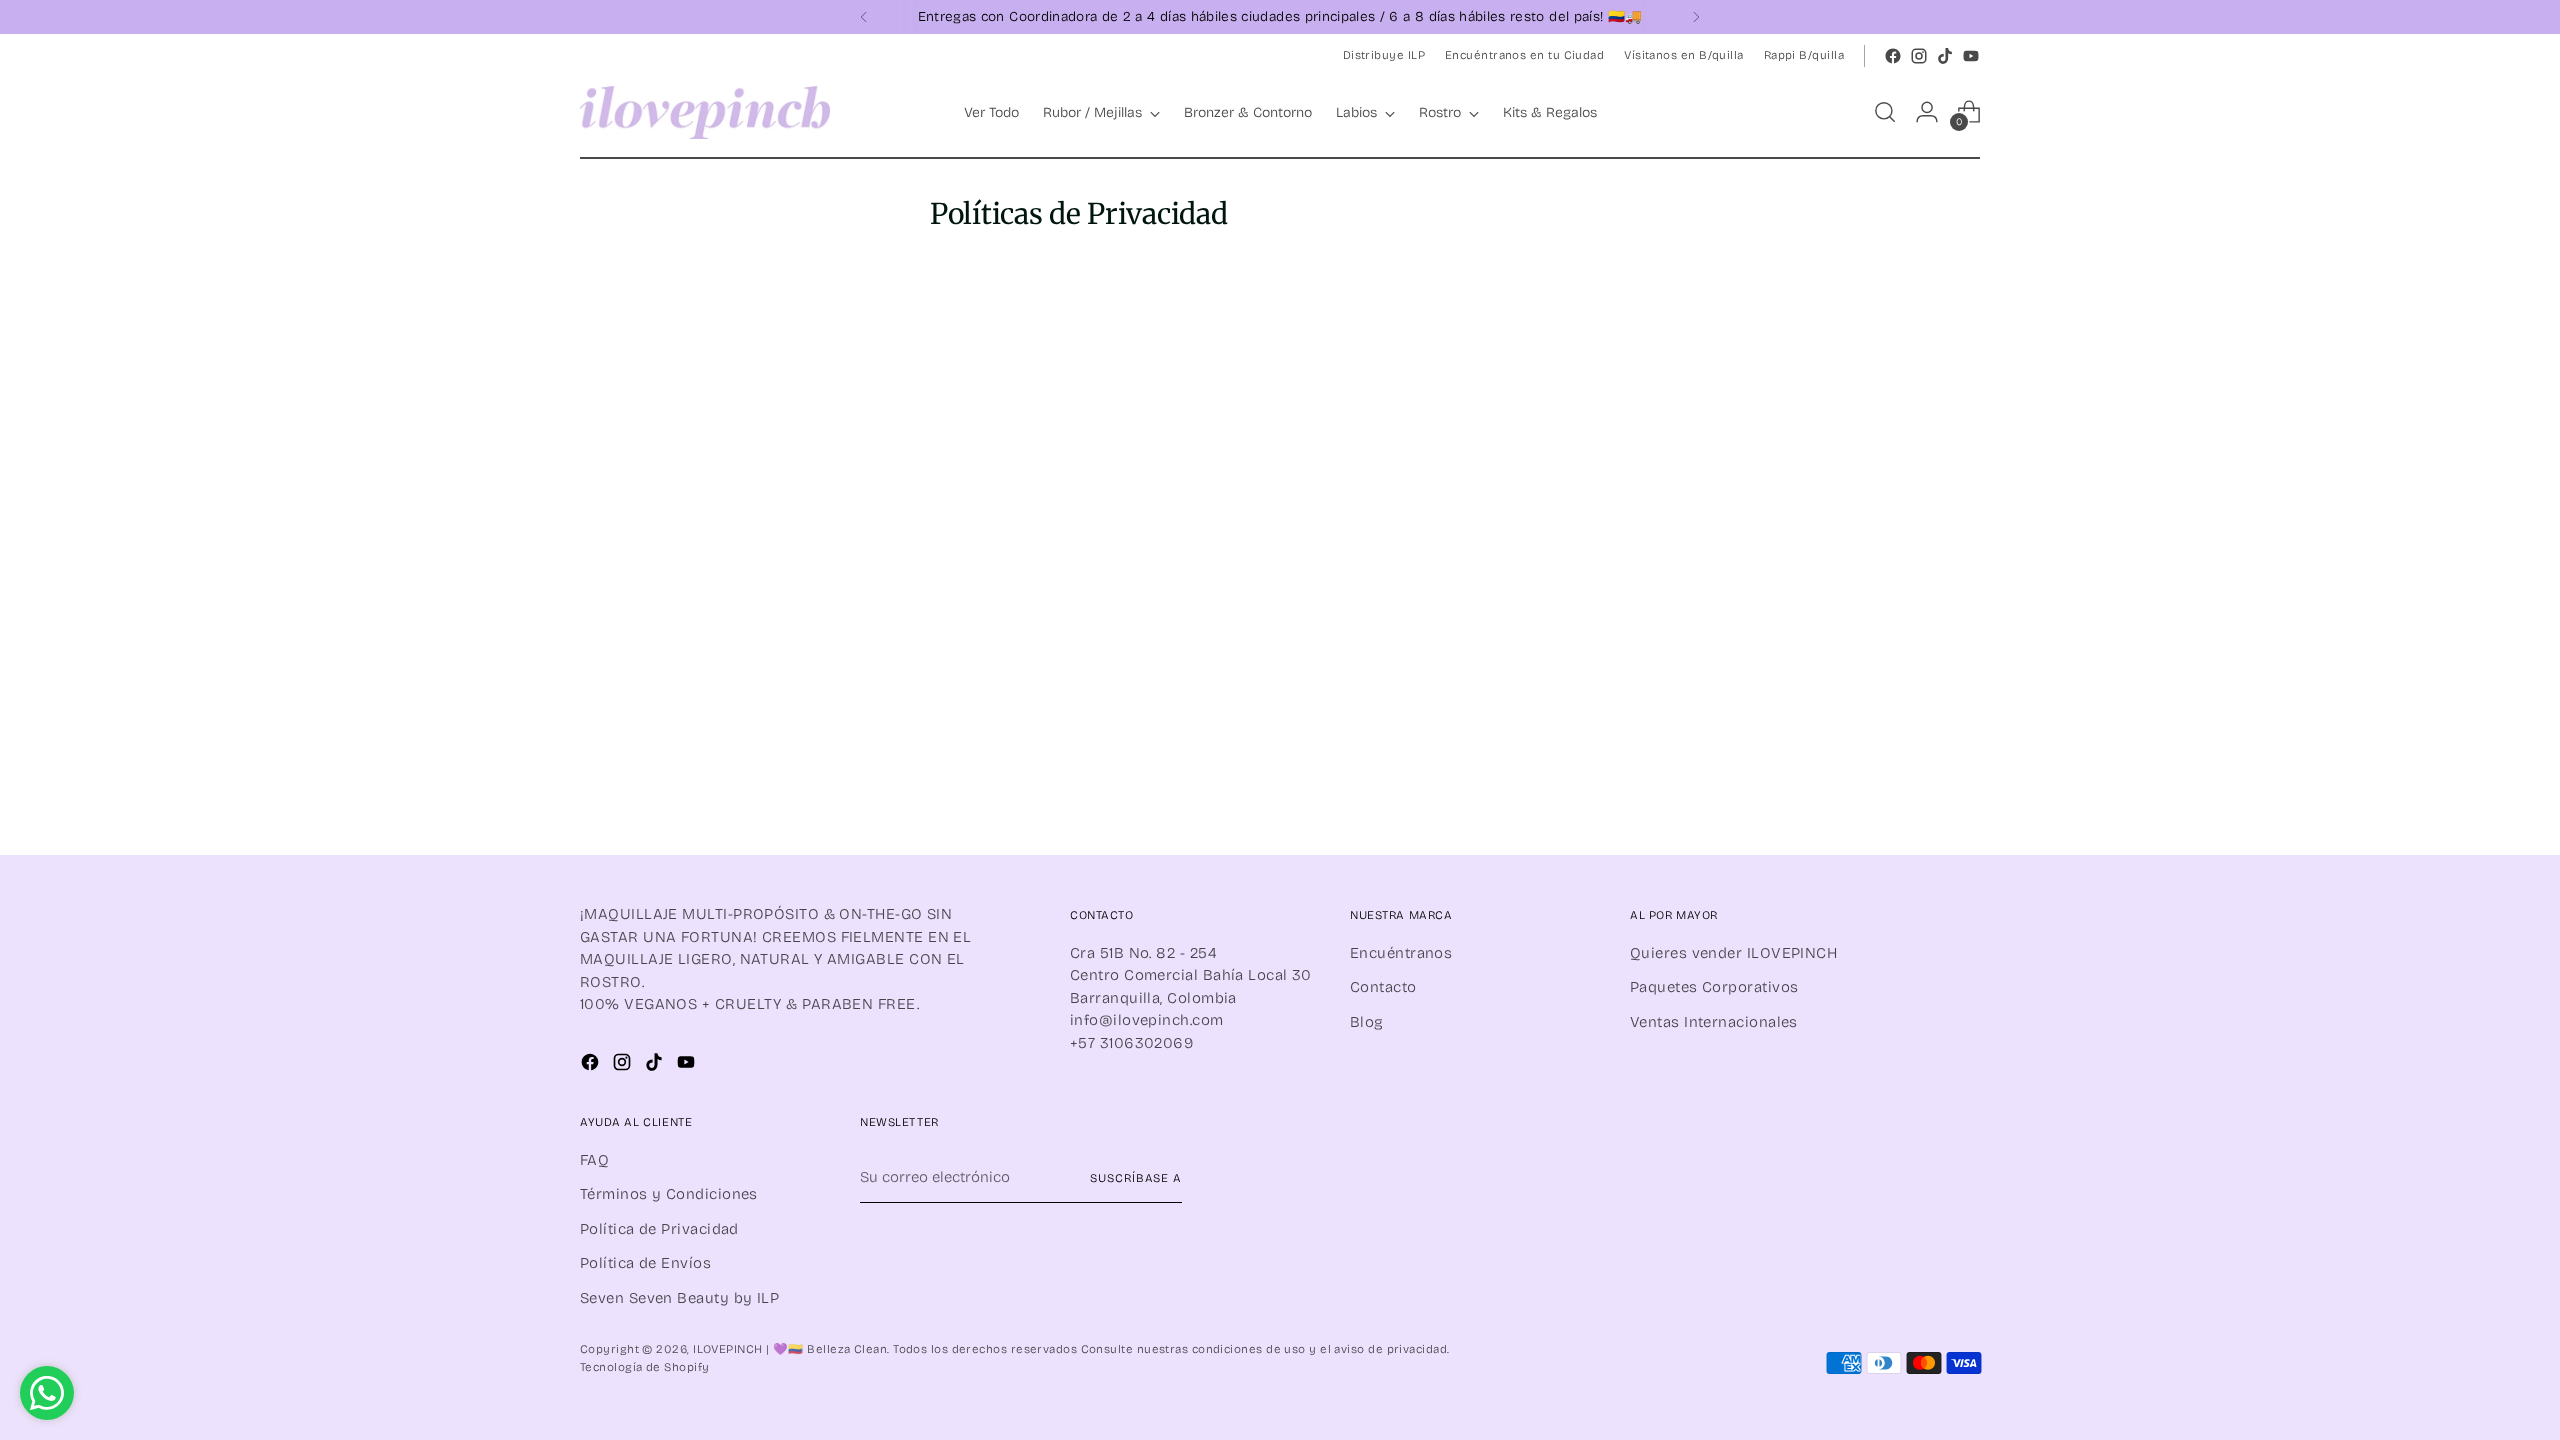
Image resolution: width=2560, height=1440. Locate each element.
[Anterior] (864, 17)
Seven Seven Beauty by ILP (679, 1298)
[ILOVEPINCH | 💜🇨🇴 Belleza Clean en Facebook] (1893, 56)
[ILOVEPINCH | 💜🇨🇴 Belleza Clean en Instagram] (1919, 56)
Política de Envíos (645, 1263)
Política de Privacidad (659, 1229)
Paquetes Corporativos (1714, 987)
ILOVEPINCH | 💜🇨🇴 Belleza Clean (790, 1349)
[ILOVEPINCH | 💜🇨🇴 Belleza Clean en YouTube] (1971, 56)
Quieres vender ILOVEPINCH (1733, 953)
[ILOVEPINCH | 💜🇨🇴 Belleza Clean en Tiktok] (1945, 56)
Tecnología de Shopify (644, 1367)
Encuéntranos (1401, 953)
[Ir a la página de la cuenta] (1927, 112)
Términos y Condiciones (669, 1194)
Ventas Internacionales (1714, 1022)
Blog (1367, 1022)
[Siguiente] (1696, 17)
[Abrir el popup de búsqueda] (1885, 112)
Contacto (1383, 987)
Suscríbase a (1136, 1178)
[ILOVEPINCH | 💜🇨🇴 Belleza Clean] (705, 112)
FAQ (594, 1160)
